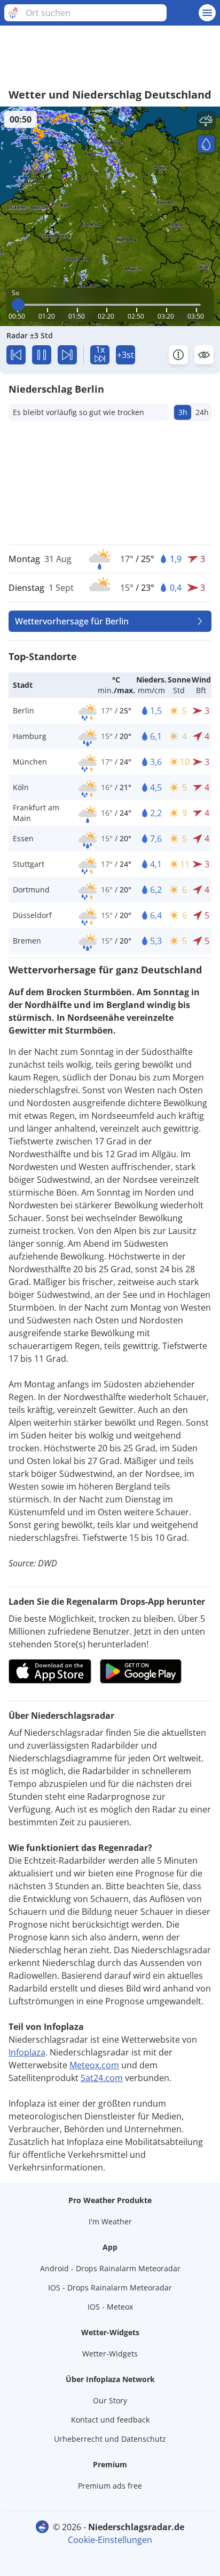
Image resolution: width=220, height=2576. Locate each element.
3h (183, 412)
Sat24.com (102, 2078)
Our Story (110, 2400)
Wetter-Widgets (110, 2354)
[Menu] (207, 13)
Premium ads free (110, 2486)
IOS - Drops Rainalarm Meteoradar (110, 2287)
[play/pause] (42, 355)
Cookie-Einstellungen (110, 2540)
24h (202, 412)
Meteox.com (94, 2065)
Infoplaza (27, 2052)
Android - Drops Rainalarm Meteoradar (110, 2268)
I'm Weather (110, 2221)
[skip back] (16, 355)
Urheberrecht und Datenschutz (110, 2439)
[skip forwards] (67, 355)
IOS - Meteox (110, 2307)
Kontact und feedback (110, 2420)
